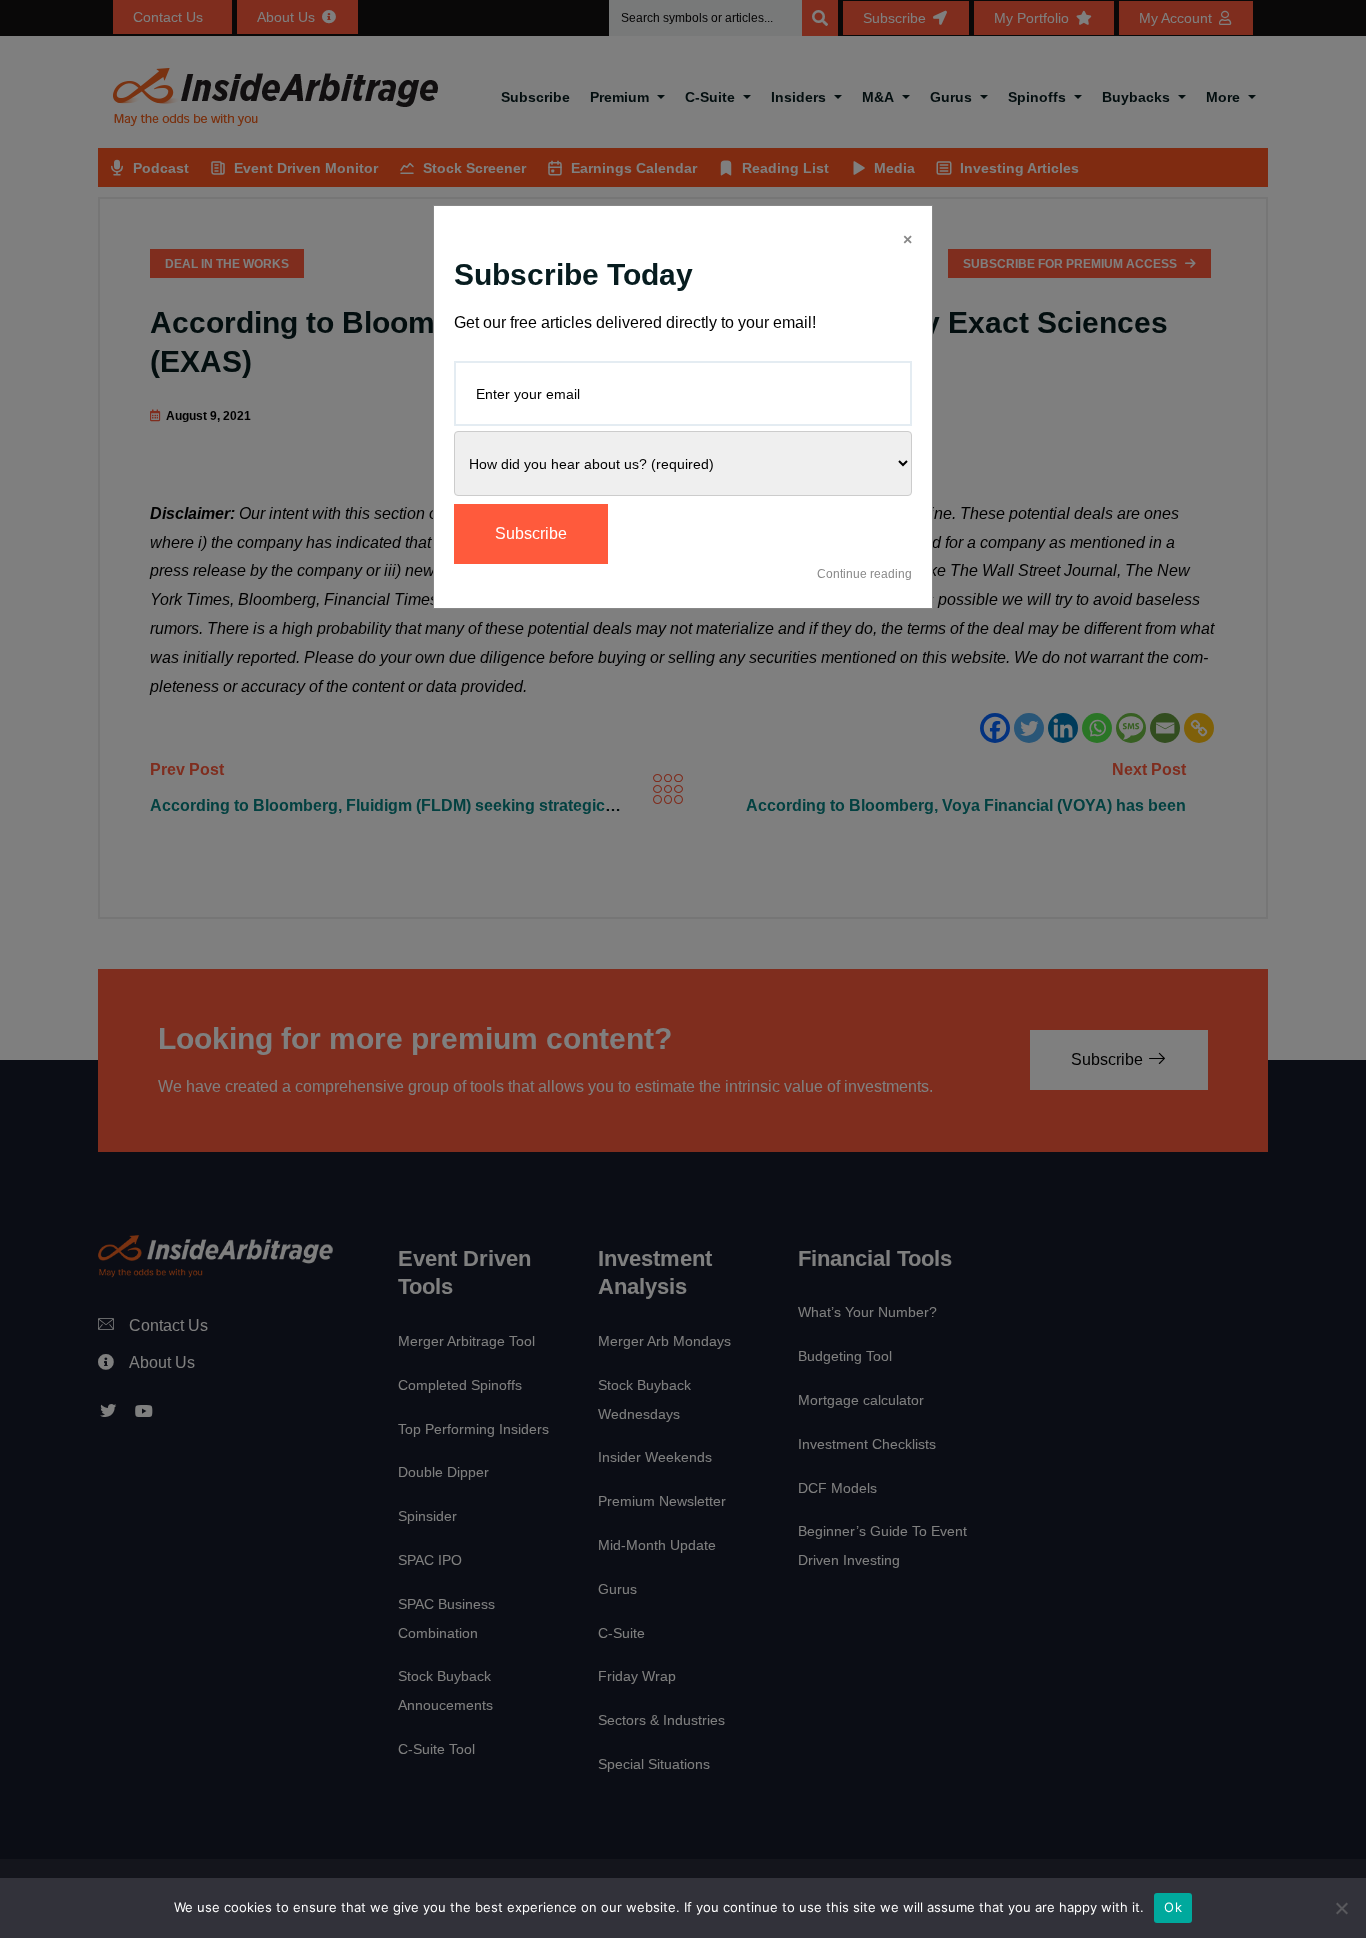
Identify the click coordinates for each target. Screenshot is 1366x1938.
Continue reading (864, 574)
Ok (1173, 1907)
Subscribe (531, 533)
